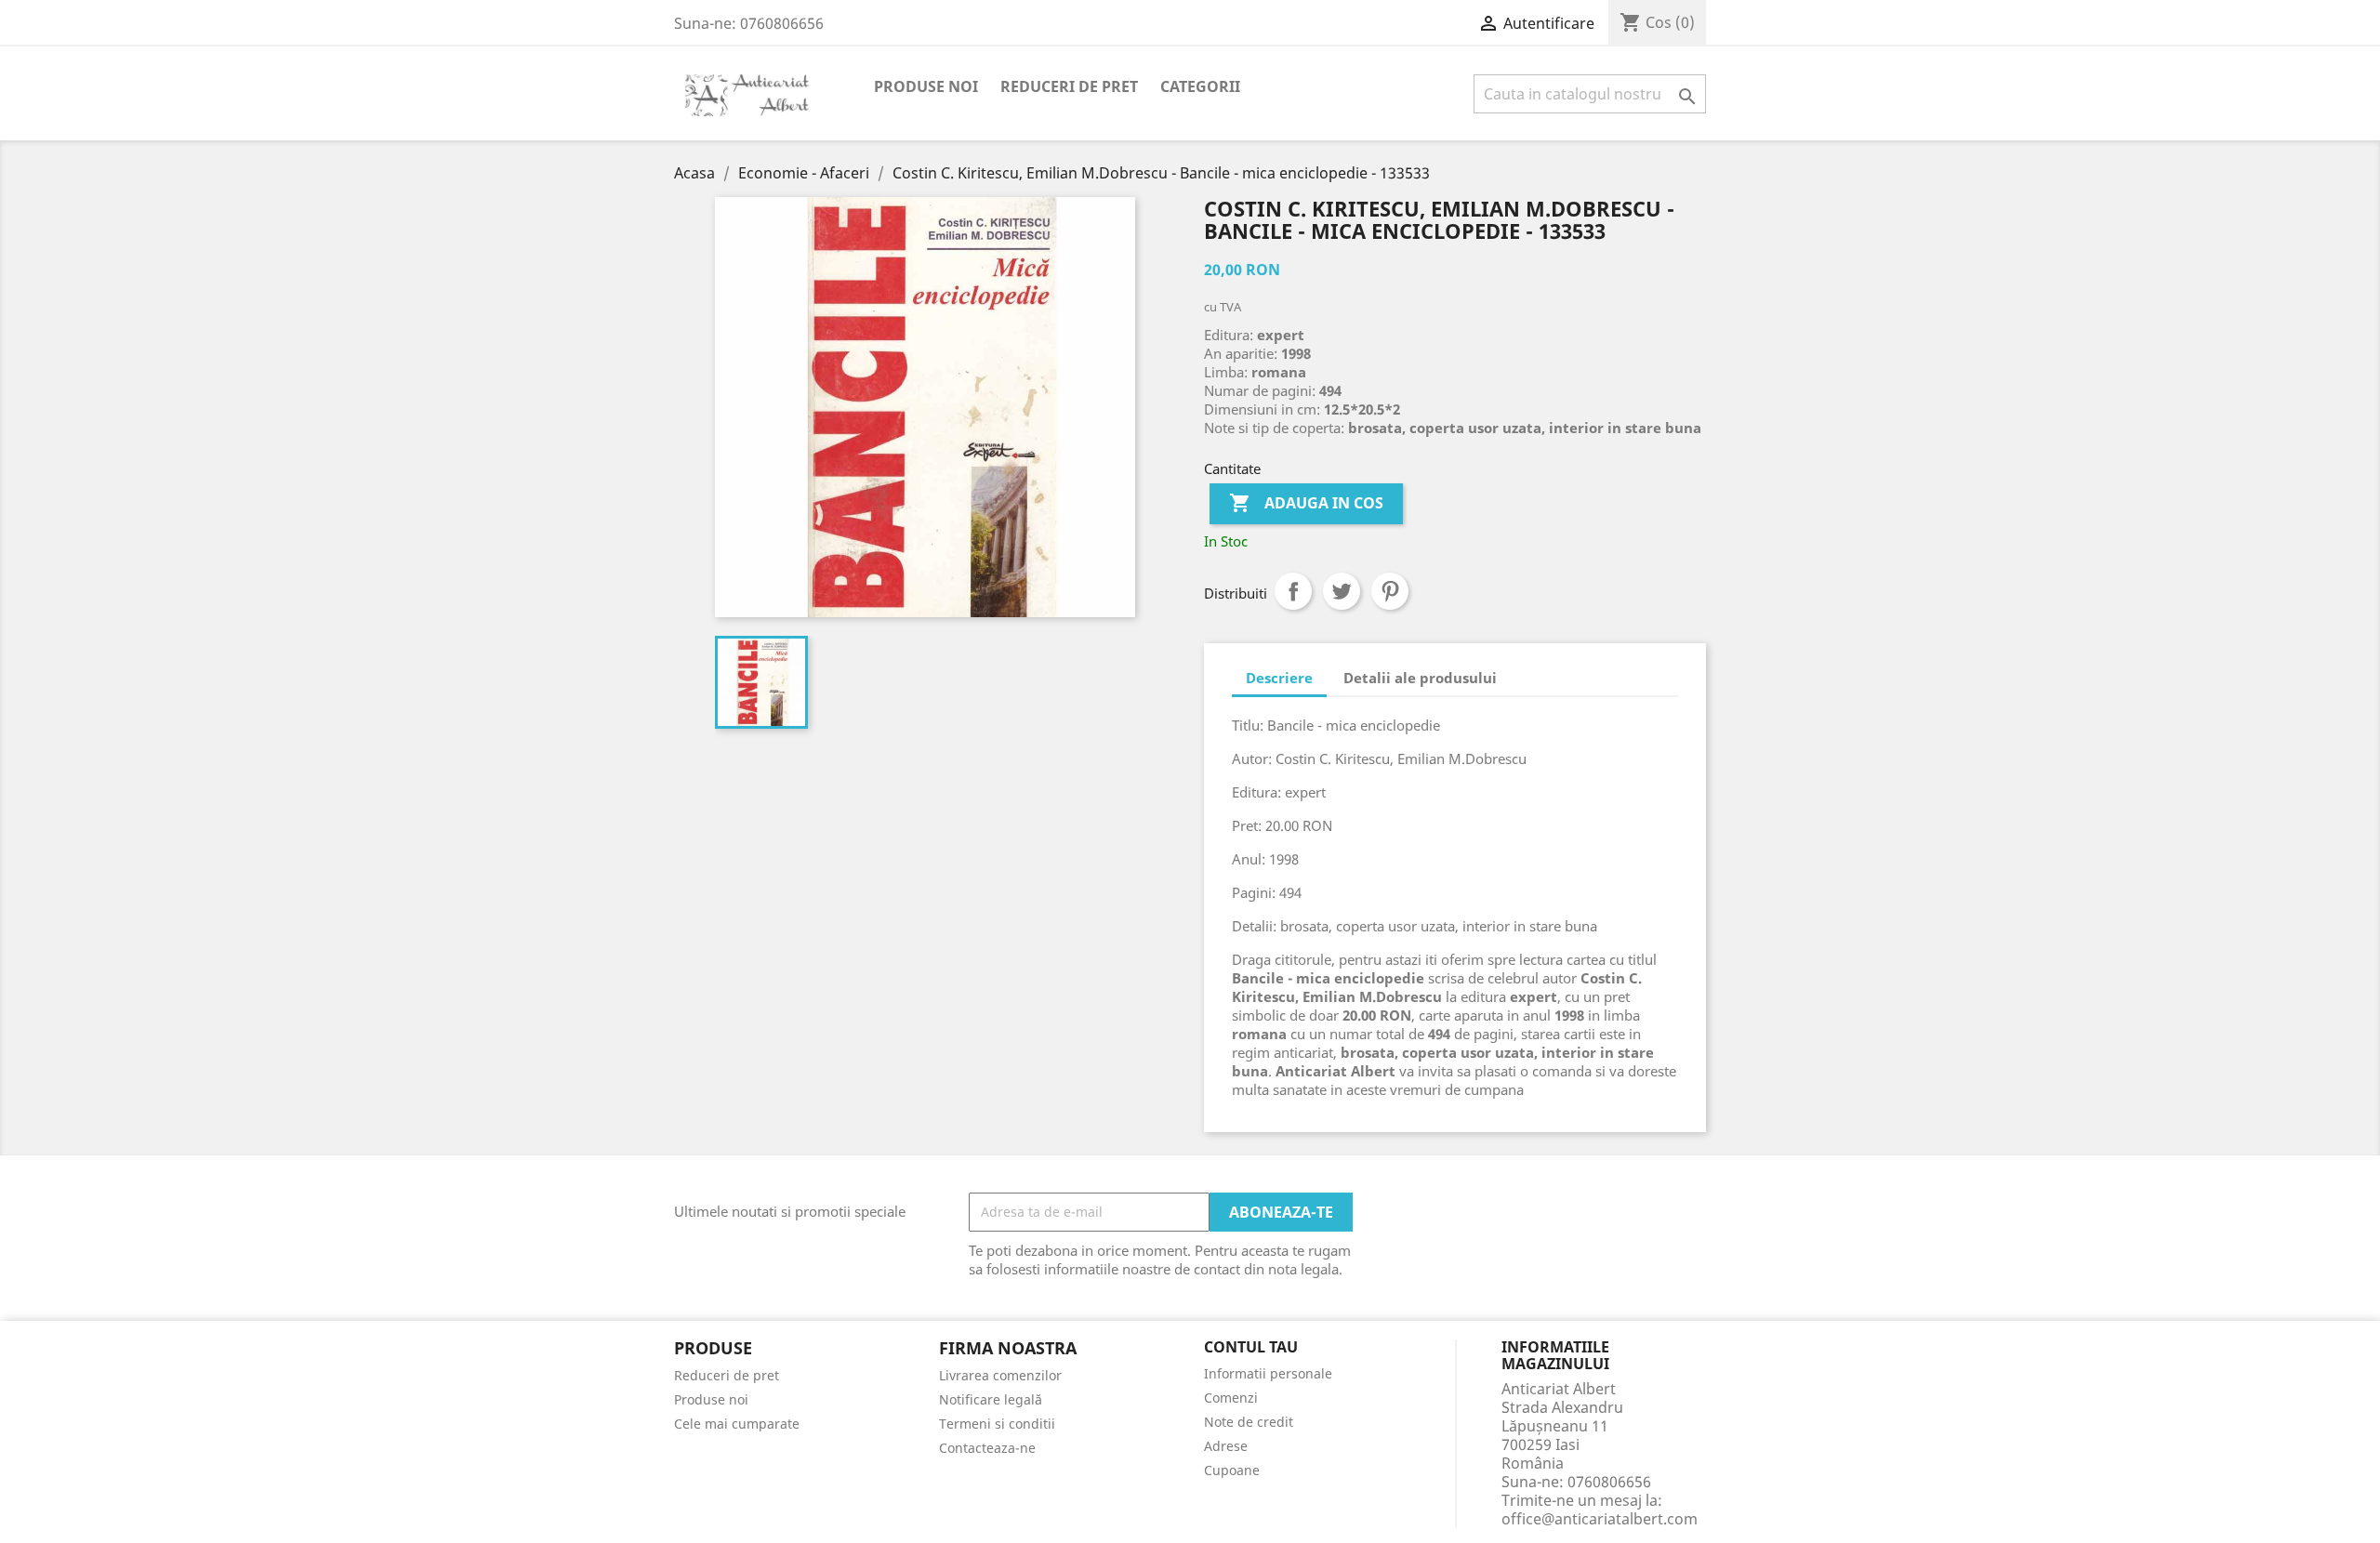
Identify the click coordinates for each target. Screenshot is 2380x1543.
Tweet (1342, 591)
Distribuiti (1293, 591)
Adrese (1226, 1446)
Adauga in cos (1306, 503)
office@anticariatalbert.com (1600, 1519)
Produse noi (926, 86)
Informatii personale (1268, 1373)
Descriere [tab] (1279, 678)
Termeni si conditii (997, 1424)
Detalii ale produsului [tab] (1420, 678)
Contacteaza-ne (987, 1448)
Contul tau (1251, 1348)
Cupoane (1232, 1470)
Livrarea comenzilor (1000, 1375)
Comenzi (1231, 1398)
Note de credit (1249, 1422)
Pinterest (1390, 591)
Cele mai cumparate (737, 1424)
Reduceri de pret (1069, 86)
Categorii (1200, 86)
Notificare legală (991, 1399)
